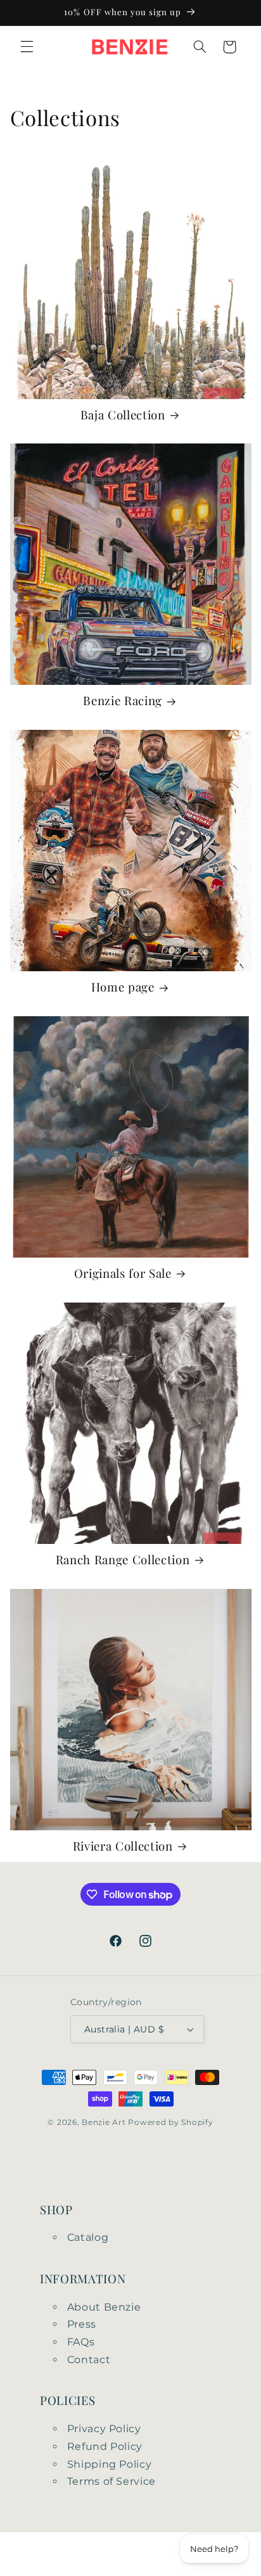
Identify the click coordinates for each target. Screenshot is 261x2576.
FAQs (81, 2342)
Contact (89, 2360)
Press (82, 2324)
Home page (123, 987)
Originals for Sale (123, 1273)
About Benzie (104, 2307)
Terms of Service (111, 2481)
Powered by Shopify (170, 2122)
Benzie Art (104, 2122)
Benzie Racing (123, 701)
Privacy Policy (104, 2429)
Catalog (88, 2237)
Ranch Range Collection (123, 1560)
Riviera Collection (123, 1846)
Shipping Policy (109, 2464)
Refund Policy (105, 2446)
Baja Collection (123, 415)
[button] (27, 47)
